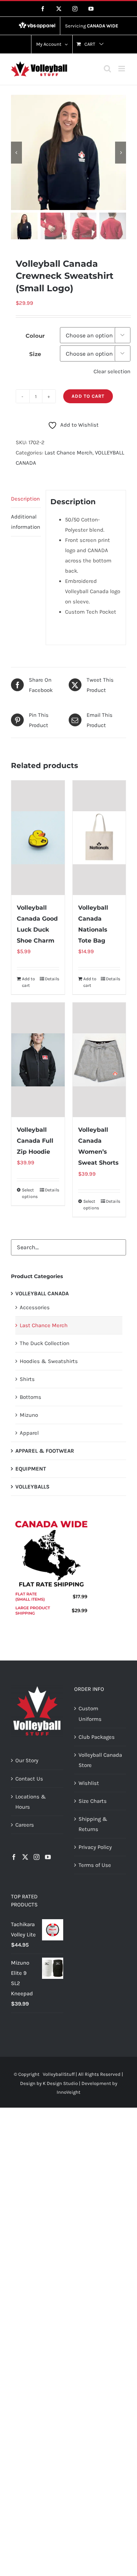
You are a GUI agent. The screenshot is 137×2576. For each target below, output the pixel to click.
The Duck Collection (45, 1343)
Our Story (27, 1760)
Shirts (27, 1379)
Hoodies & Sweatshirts (49, 1361)
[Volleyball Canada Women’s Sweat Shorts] (99, 1060)
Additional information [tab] (26, 522)
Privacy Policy (95, 1847)
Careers (25, 1825)
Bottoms (31, 1397)
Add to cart (88, 396)
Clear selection (112, 371)
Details (52, 979)
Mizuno (29, 1415)
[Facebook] (14, 1857)
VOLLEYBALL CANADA (42, 1293)
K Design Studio (60, 2083)
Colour (35, 336)
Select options (30, 1193)
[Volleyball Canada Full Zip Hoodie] (38, 1060)
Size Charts (93, 1801)
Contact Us (29, 1779)
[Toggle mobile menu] (122, 69)
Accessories (35, 1307)
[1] (68, 152)
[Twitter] (25, 1857)
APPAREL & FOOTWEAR (45, 1451)
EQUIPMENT (31, 1469)
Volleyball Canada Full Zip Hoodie (35, 1141)
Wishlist (89, 1783)
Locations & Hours (31, 1802)
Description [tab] (25, 499)
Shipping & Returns (93, 1824)
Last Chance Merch (68, 453)
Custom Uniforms (90, 1714)
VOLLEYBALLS (33, 1487)
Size (35, 354)
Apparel (29, 1433)
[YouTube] (48, 1857)
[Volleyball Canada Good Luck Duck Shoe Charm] (38, 838)
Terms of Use (95, 1865)
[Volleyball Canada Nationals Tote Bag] (99, 838)
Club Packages (97, 1737)
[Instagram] (37, 1857)
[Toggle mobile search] (107, 69)
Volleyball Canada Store (100, 1760)
